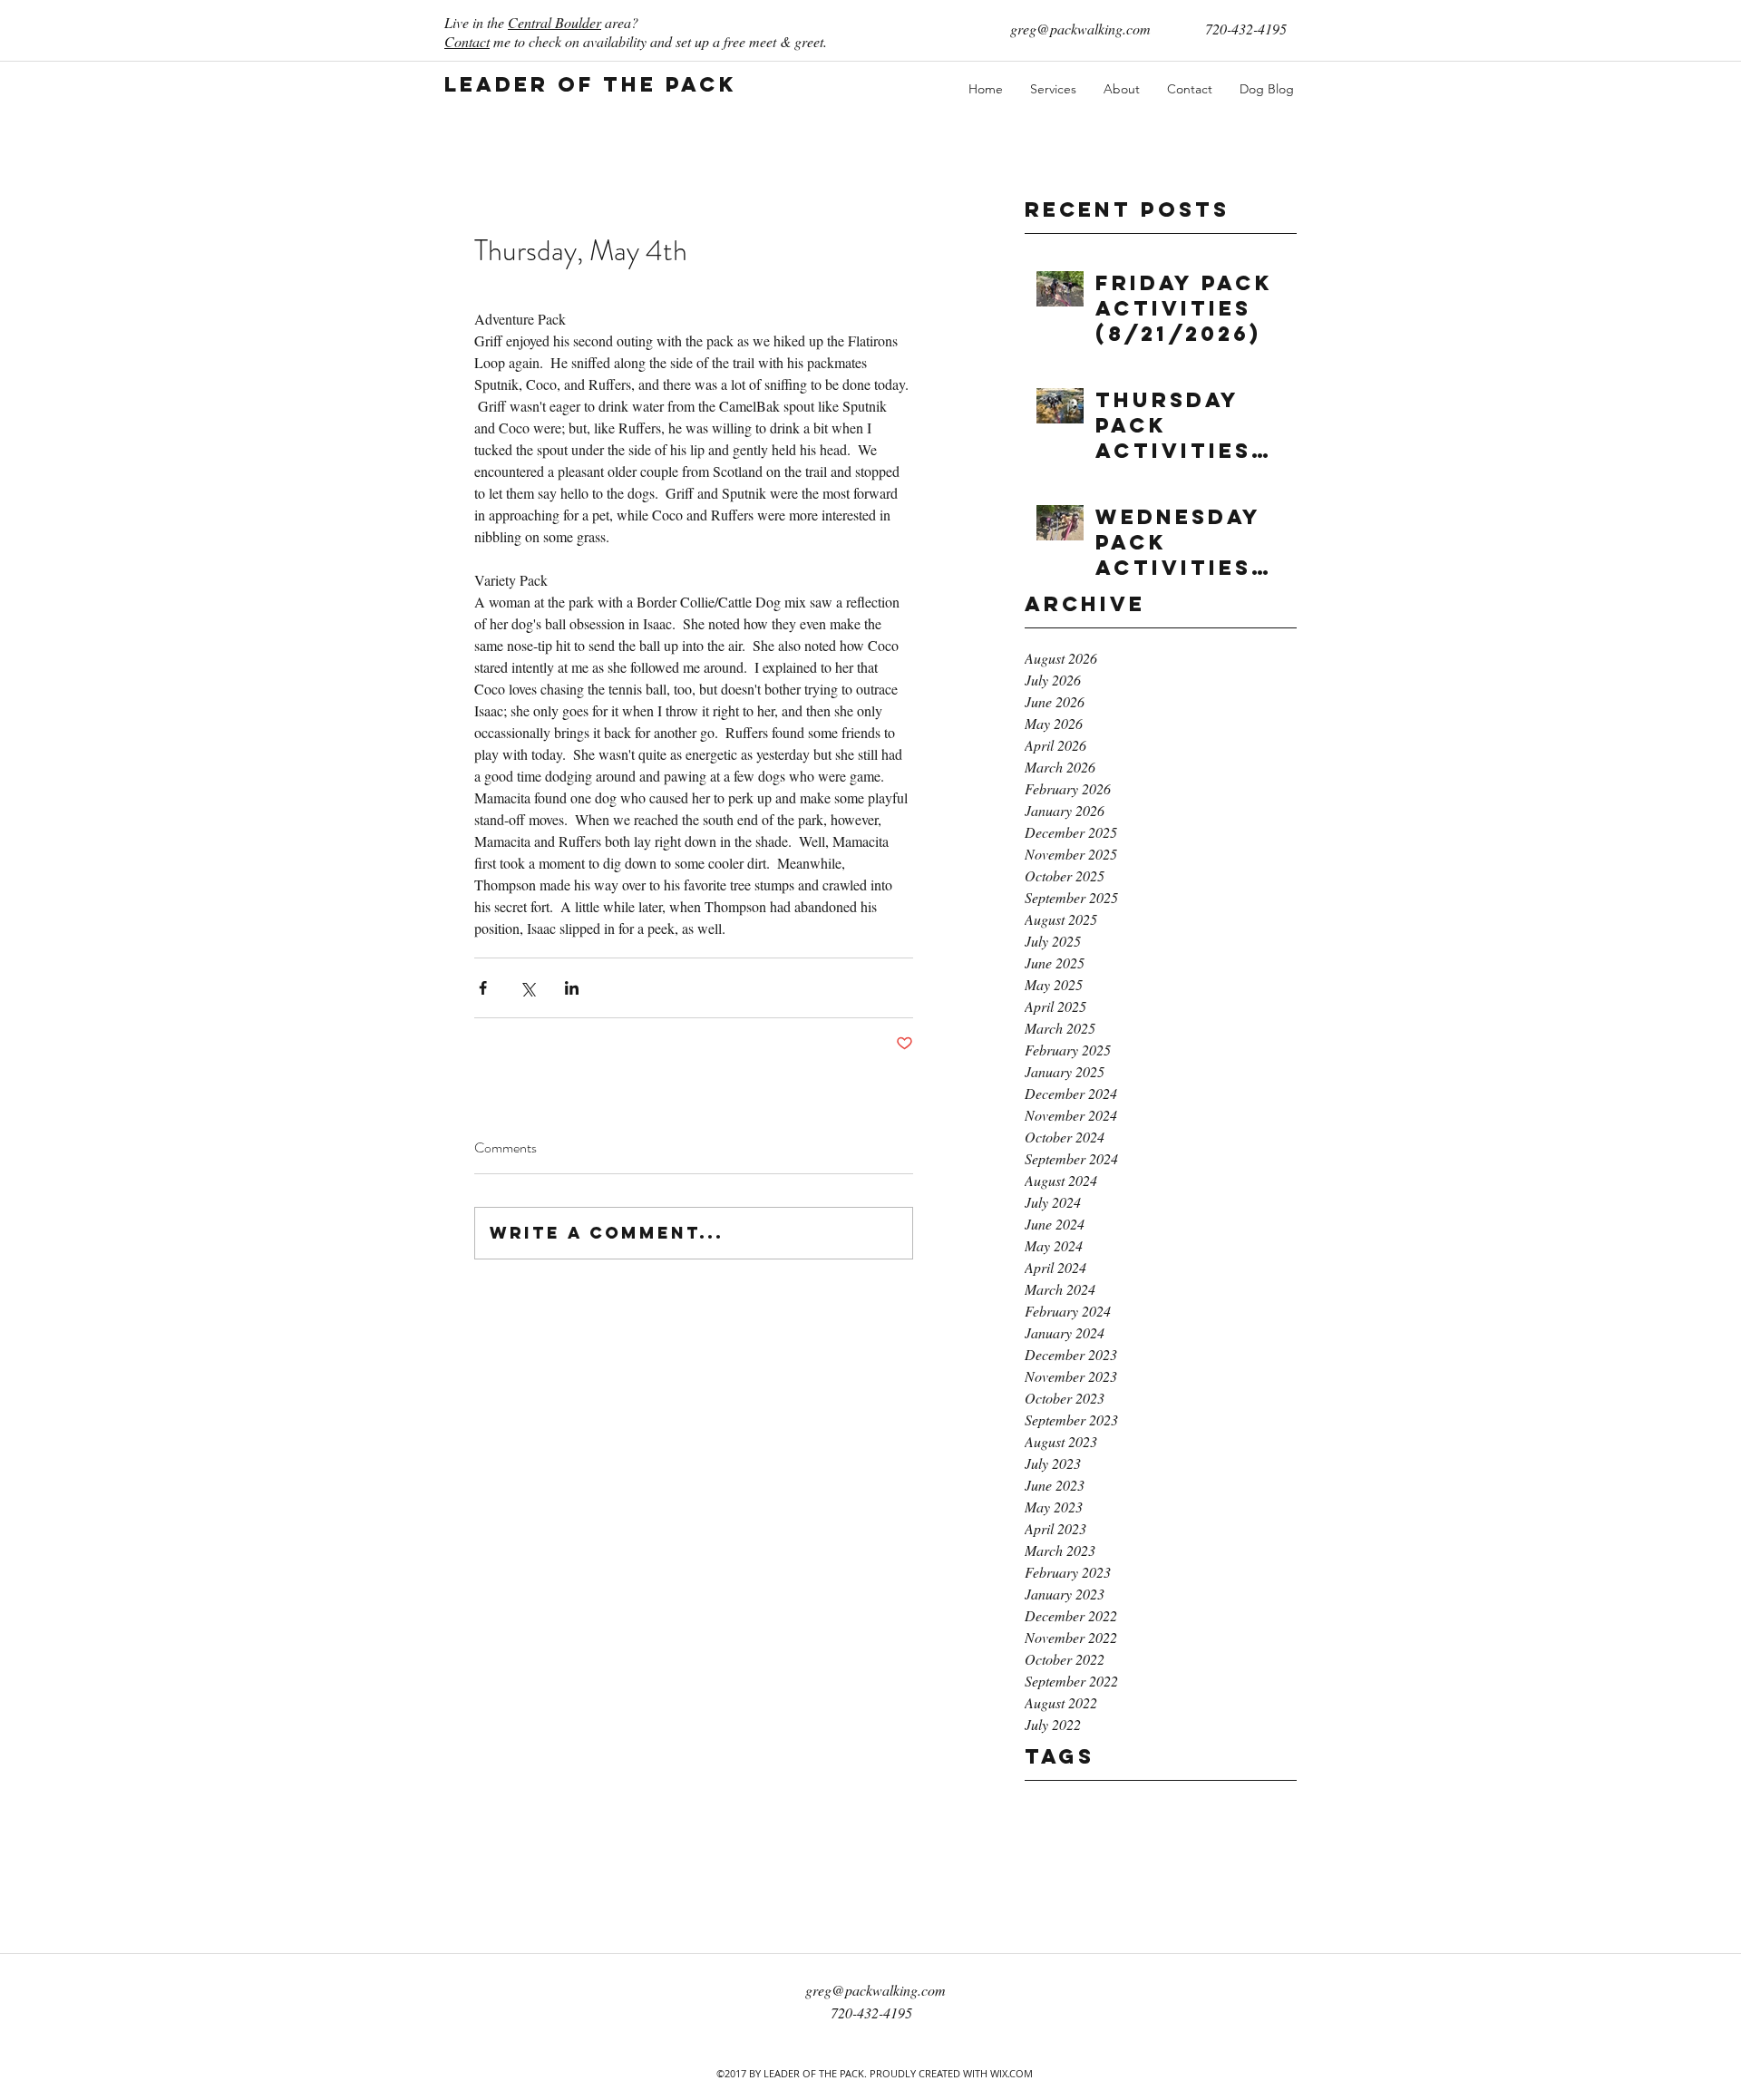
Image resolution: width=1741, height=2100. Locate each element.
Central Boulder (554, 22)
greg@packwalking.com (1080, 29)
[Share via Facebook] (483, 988)
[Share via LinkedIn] (572, 988)
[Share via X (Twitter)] (527, 988)
